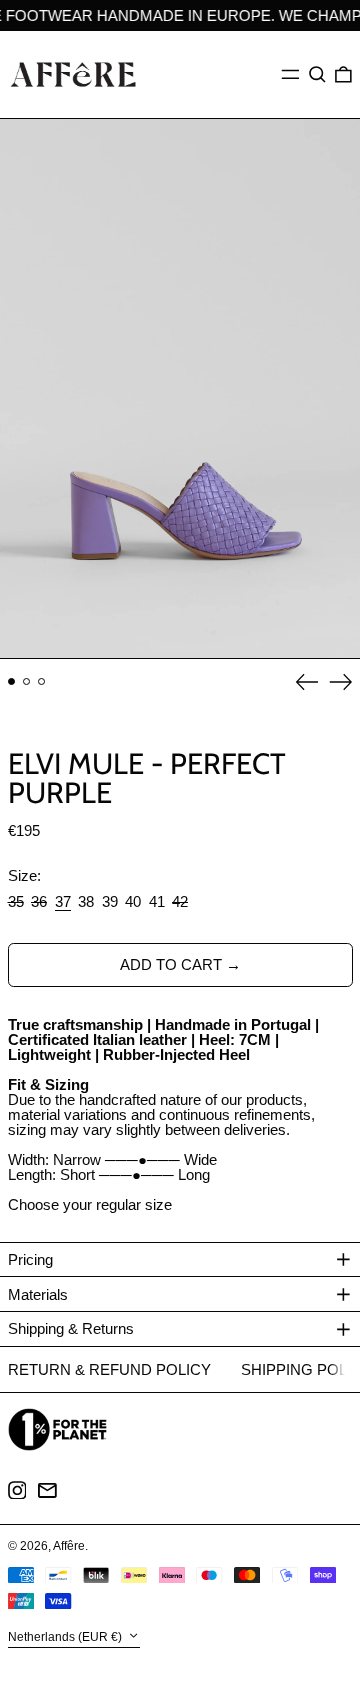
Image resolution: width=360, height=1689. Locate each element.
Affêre (69, 1546)
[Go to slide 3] (42, 682)
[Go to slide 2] (27, 682)
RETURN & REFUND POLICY (109, 1369)
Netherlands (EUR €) (66, 1637)
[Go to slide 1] (12, 682)
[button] (317, 75)
